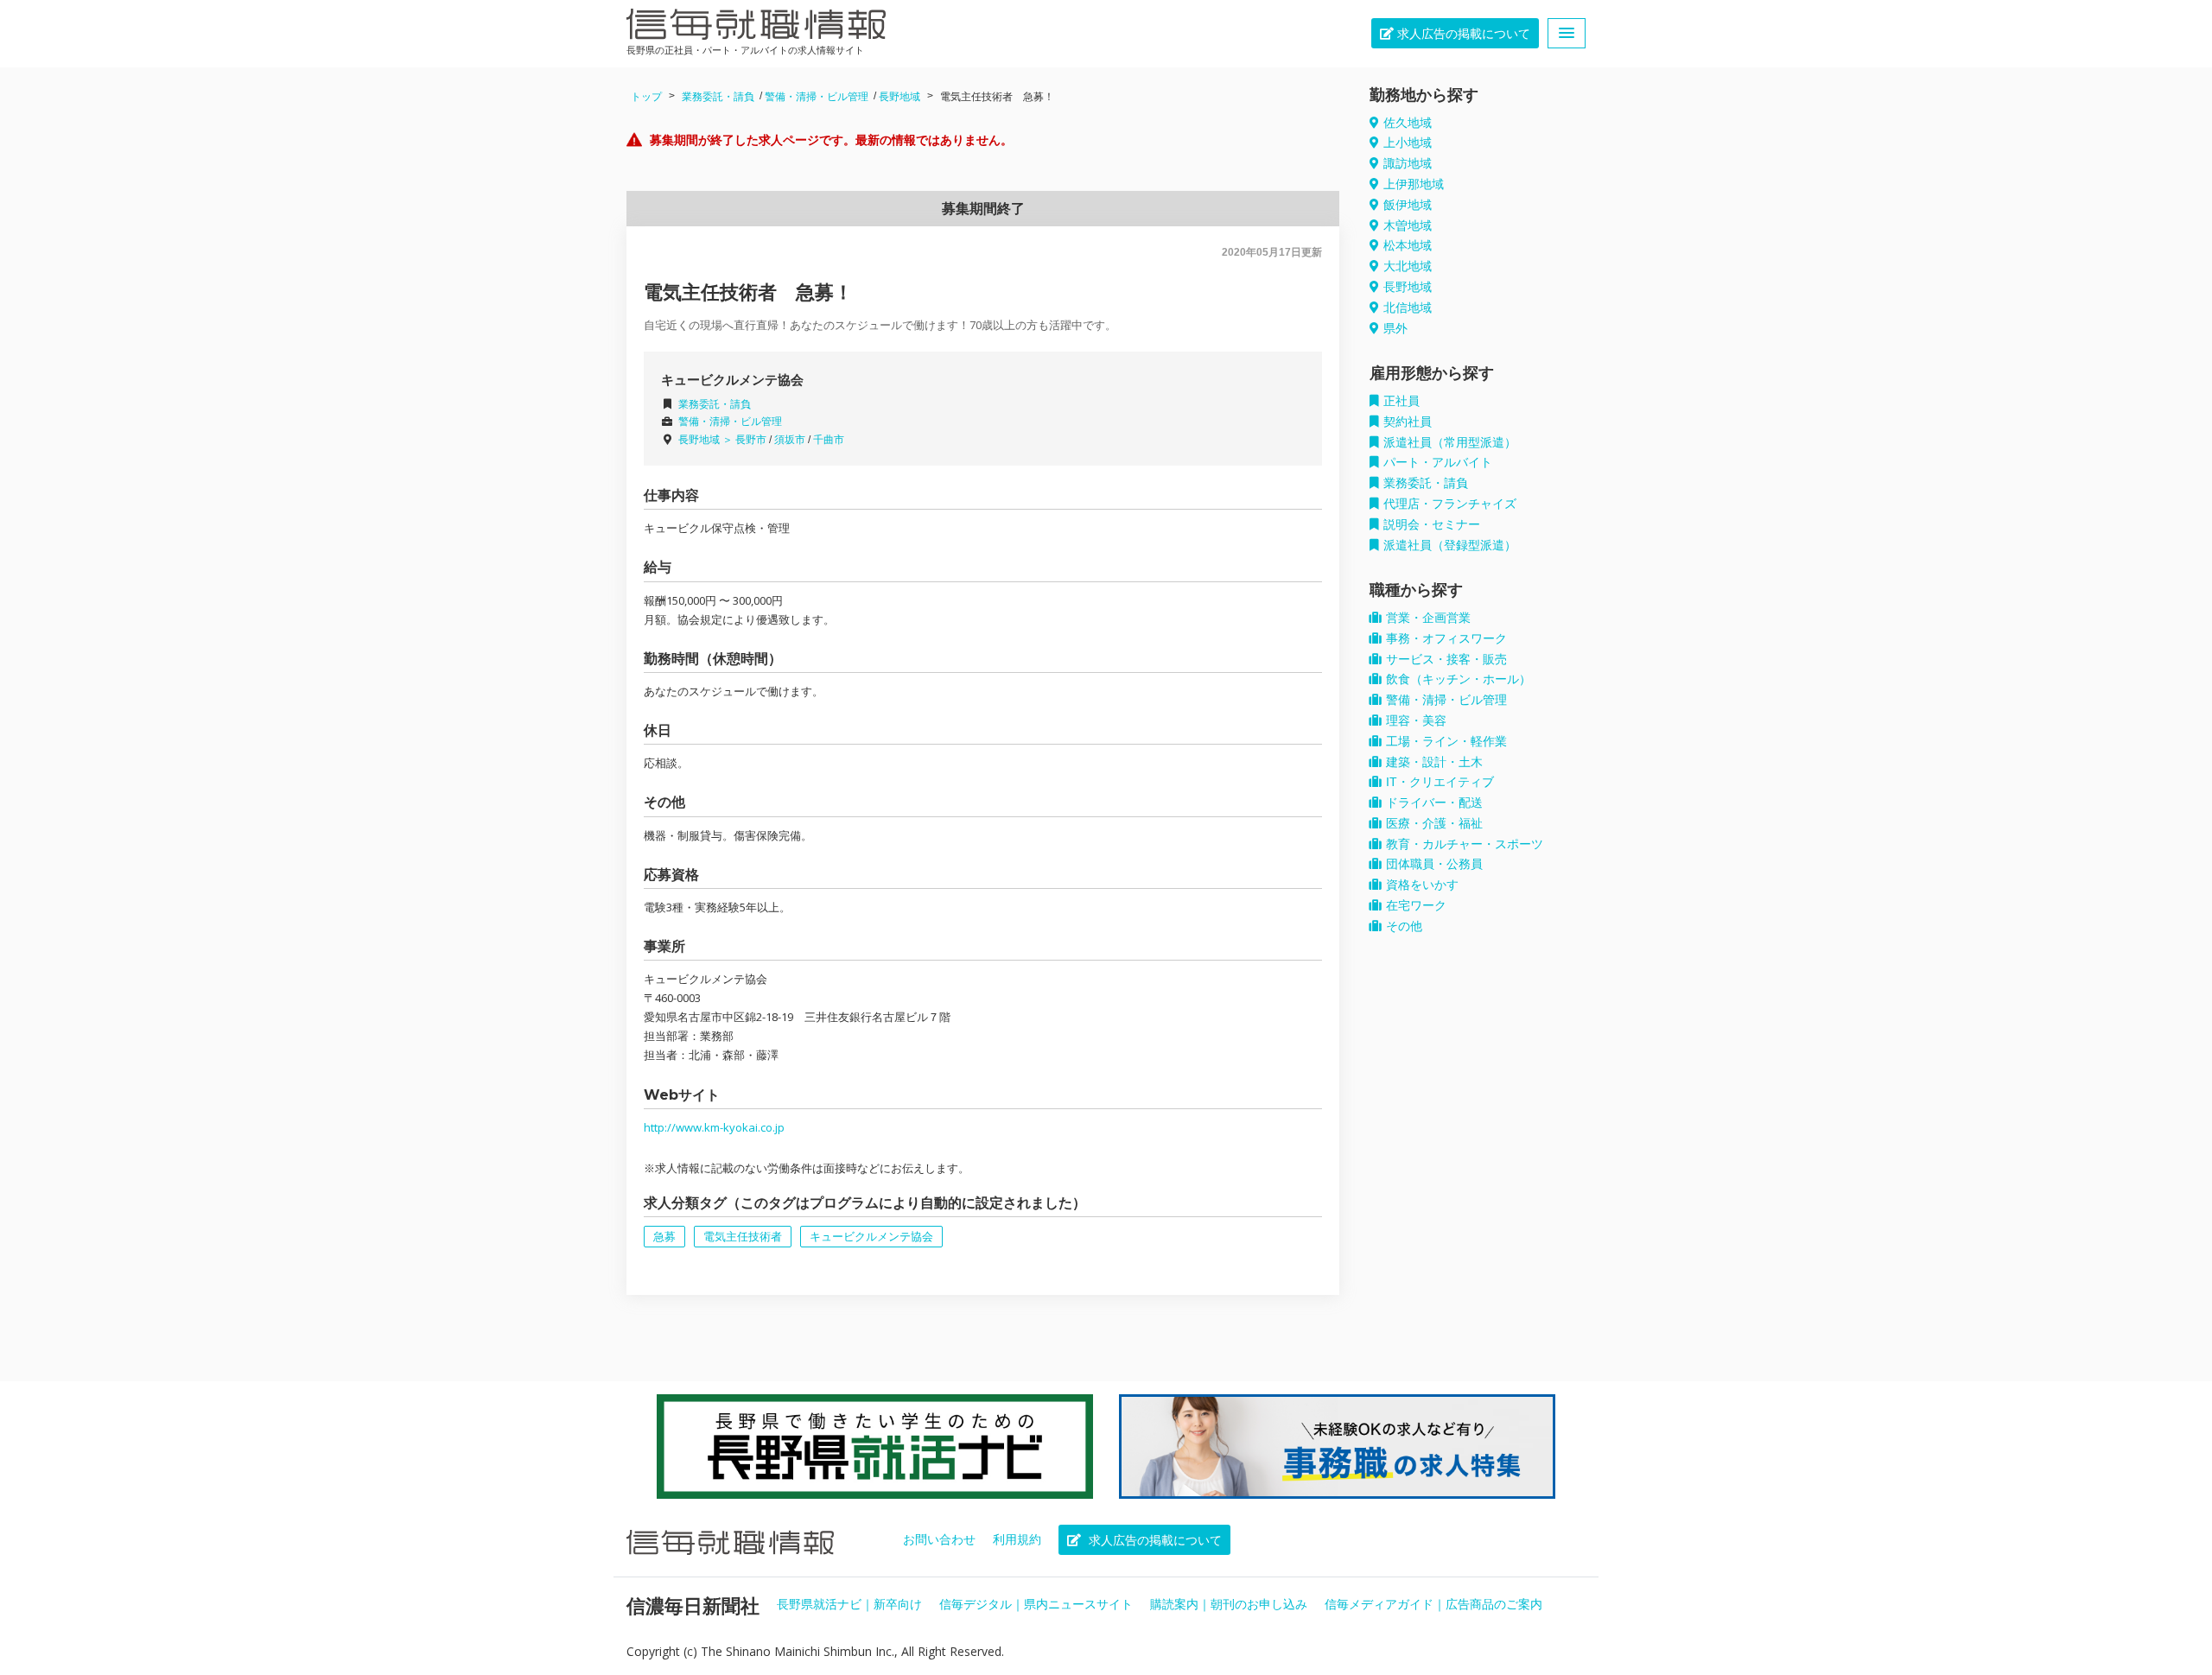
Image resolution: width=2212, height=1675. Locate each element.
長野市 (751, 440)
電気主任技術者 (743, 1237)
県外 (1395, 328)
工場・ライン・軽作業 (1446, 741)
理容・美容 (1416, 720)
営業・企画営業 (1428, 618)
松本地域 (1408, 245)
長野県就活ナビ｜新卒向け (849, 1604)
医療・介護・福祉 (1434, 823)
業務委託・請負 (718, 97)
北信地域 (1408, 308)
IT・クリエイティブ (1440, 782)
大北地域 (1408, 266)
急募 (664, 1237)
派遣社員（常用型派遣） (1450, 442)
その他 (1404, 926)
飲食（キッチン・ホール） (1459, 679)
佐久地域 (1408, 123)
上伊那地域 (1414, 184)
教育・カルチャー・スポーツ (1465, 844)
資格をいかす (1422, 885)
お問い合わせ (939, 1539)
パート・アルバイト (1438, 462)
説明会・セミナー (1432, 524)
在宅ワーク (1416, 905)
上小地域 (1408, 143)
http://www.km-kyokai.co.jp (714, 1127)
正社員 (1402, 401)
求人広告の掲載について (1462, 34)
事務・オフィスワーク (1446, 638)
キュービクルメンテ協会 (871, 1237)
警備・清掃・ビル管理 (817, 97)
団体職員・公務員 (1434, 864)
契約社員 (1408, 422)
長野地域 (899, 97)
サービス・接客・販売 (1446, 659)
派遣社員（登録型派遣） (1450, 545)
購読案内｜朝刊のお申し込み (1229, 1604)
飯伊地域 (1408, 205)
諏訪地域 (1408, 163)
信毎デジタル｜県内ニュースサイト (1036, 1604)
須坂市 (790, 440)
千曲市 (829, 440)
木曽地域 (1408, 225)
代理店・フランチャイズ (1450, 504)
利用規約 (1017, 1539)
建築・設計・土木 (1434, 762)
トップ (646, 97)
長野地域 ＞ (707, 440)
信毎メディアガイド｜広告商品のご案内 (1433, 1604)
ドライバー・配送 (1434, 803)
